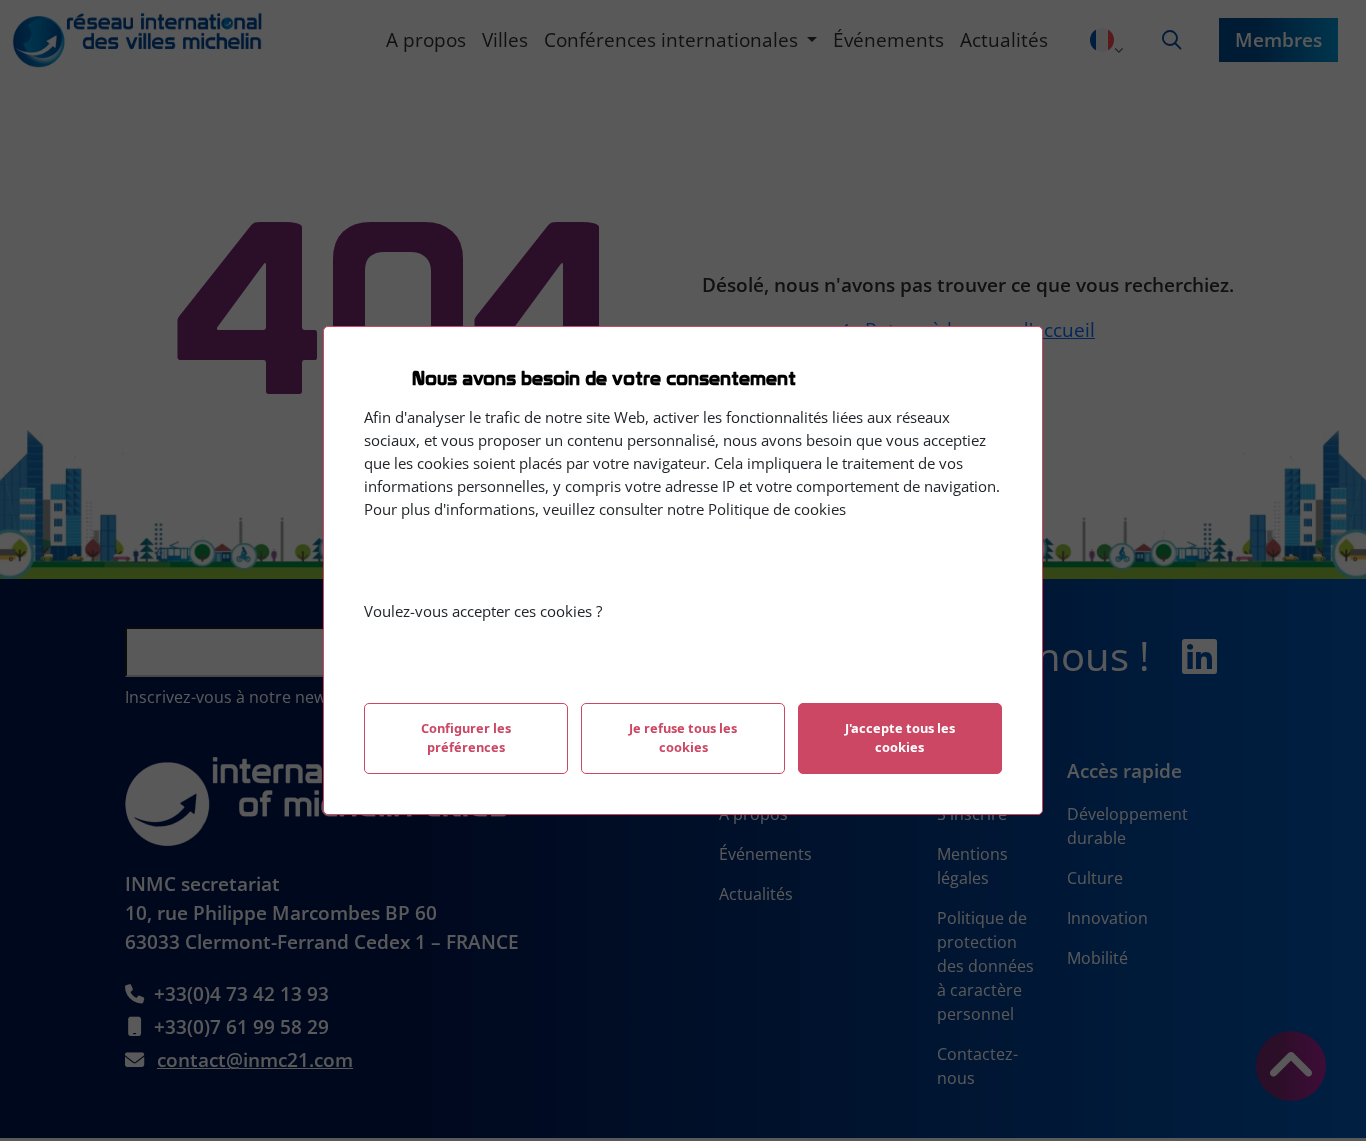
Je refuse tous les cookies (683, 737)
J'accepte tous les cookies (900, 737)
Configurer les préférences (466, 737)
